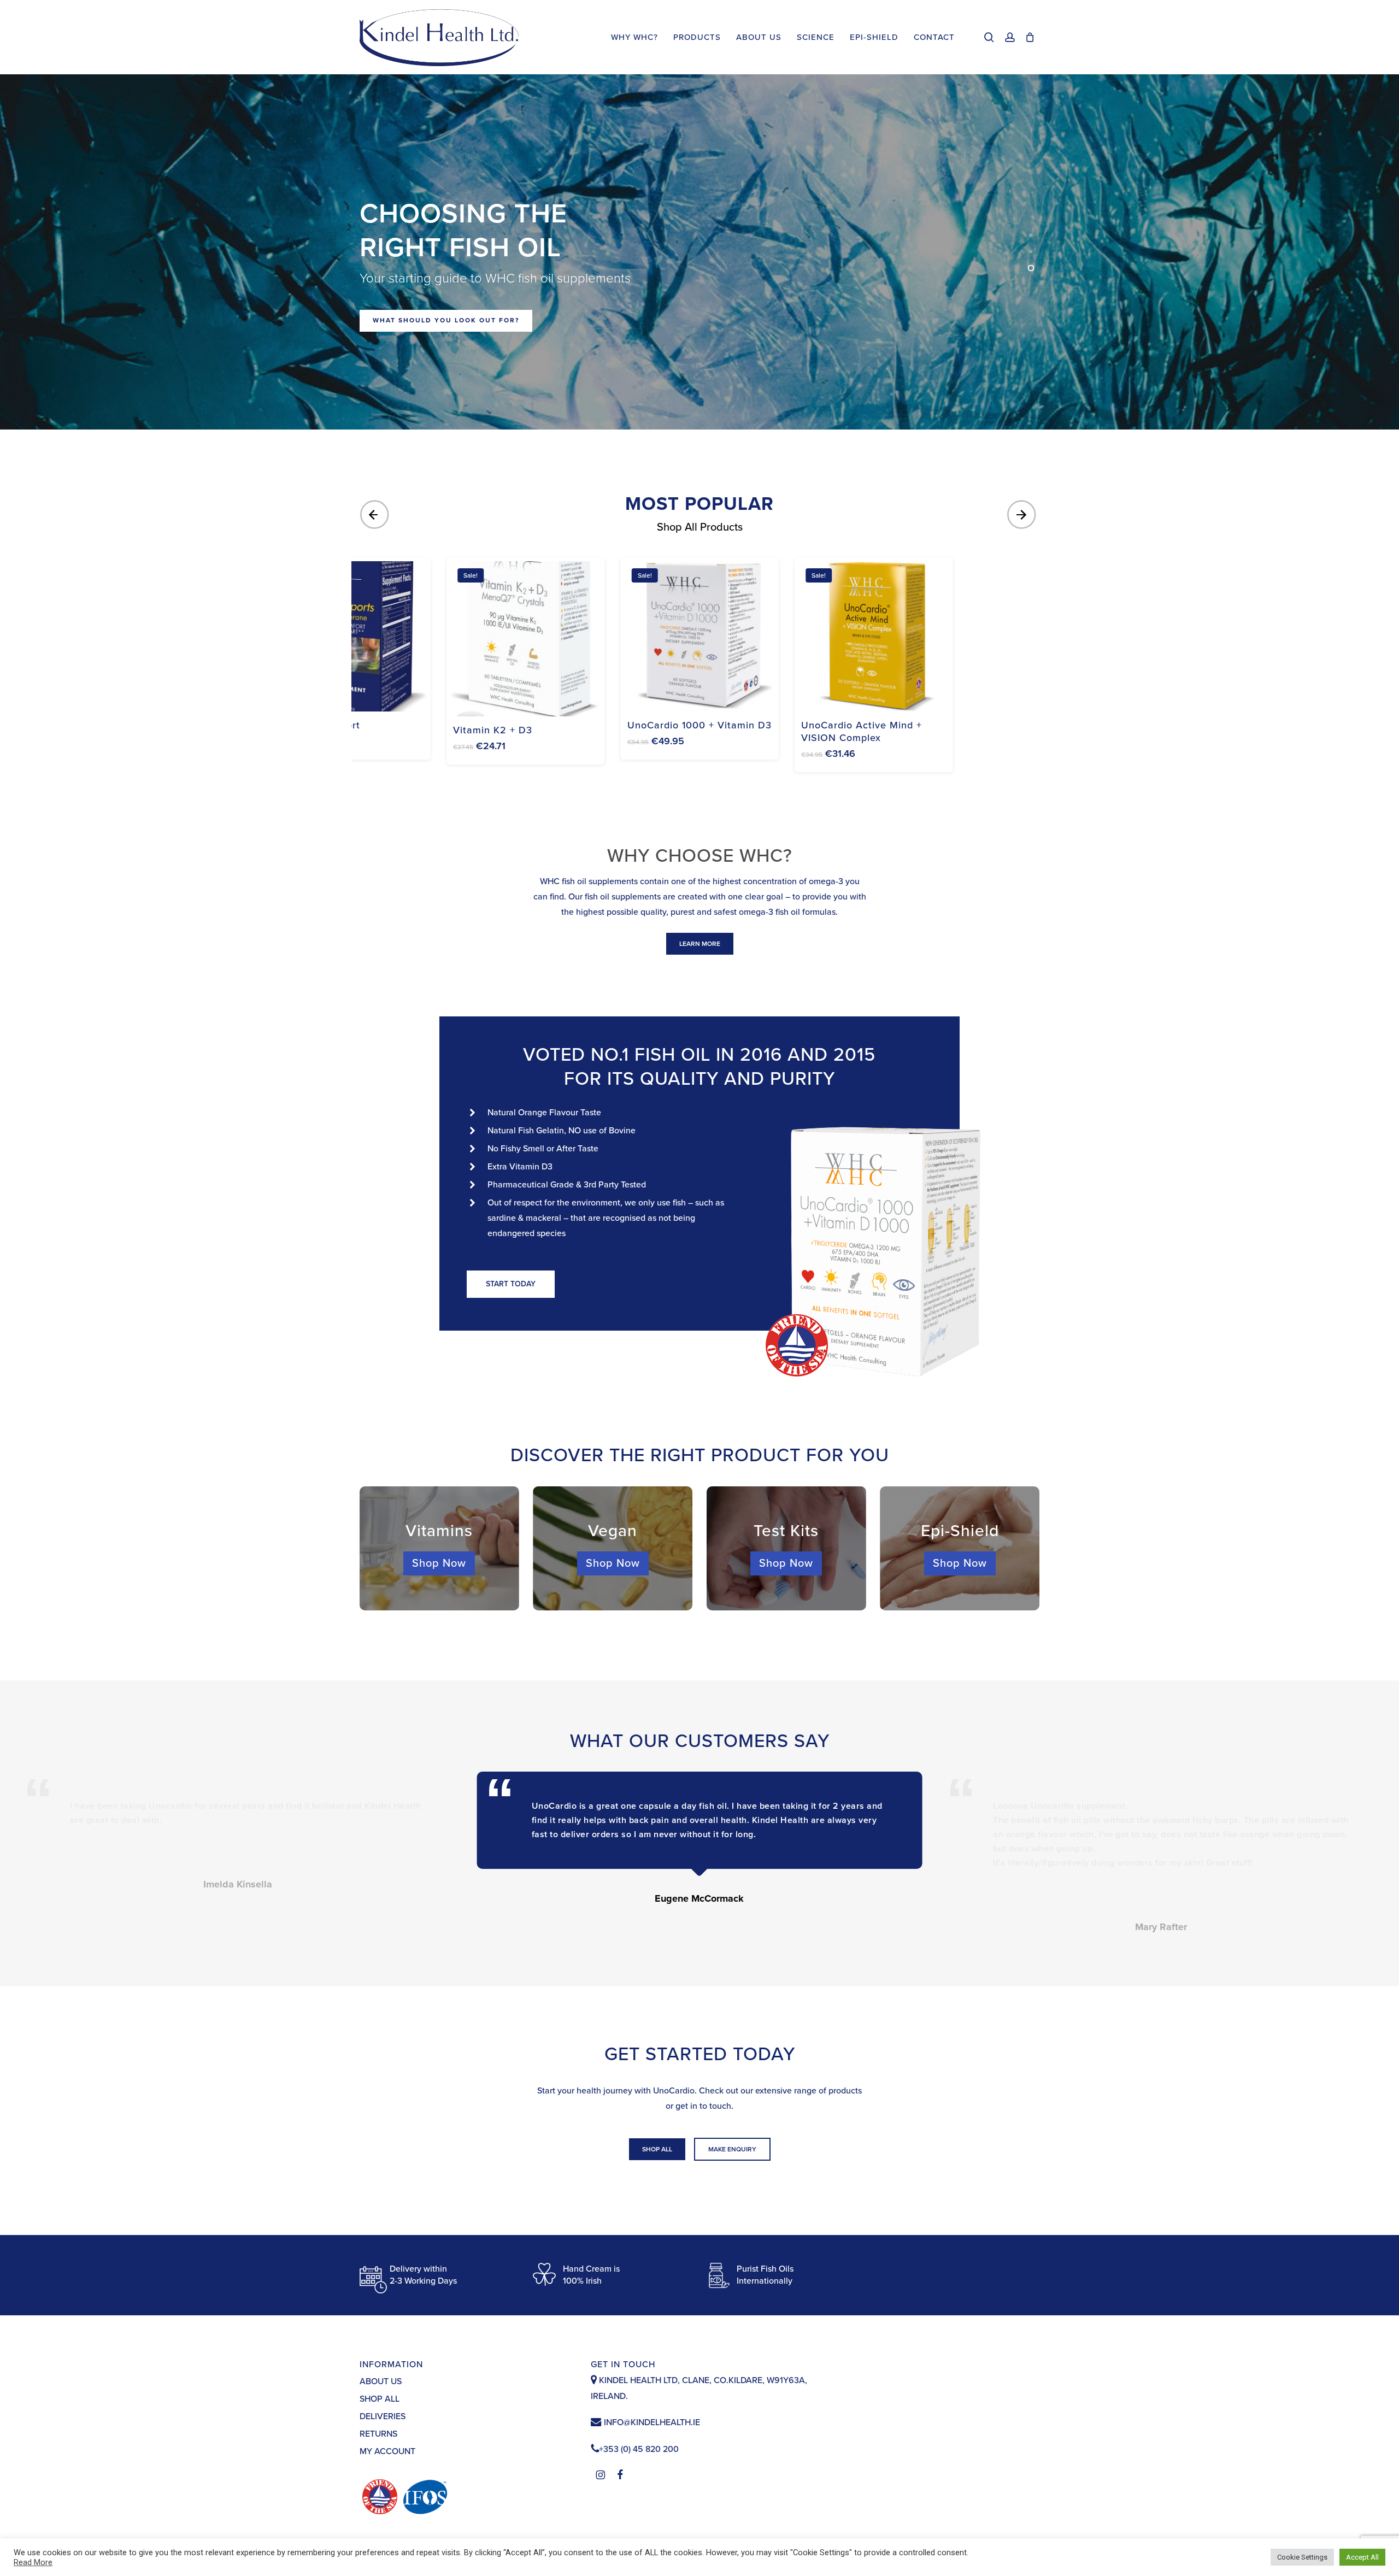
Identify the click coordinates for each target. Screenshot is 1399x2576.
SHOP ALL (380, 2399)
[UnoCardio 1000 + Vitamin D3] (700, 636)
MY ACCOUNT (387, 2451)
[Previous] (376, 515)
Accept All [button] (1362, 2557)
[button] (700, 944)
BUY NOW (392, 348)
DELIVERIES (383, 2416)
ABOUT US (381, 2381)
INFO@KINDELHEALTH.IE (651, 2422)
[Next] (1023, 515)
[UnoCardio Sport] (352, 636)
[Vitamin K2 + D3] (525, 639)
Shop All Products (700, 527)
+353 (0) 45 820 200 (639, 2449)
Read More (33, 2562)
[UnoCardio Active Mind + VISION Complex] (874, 636)
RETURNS (378, 2434)
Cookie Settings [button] (1302, 2557)
